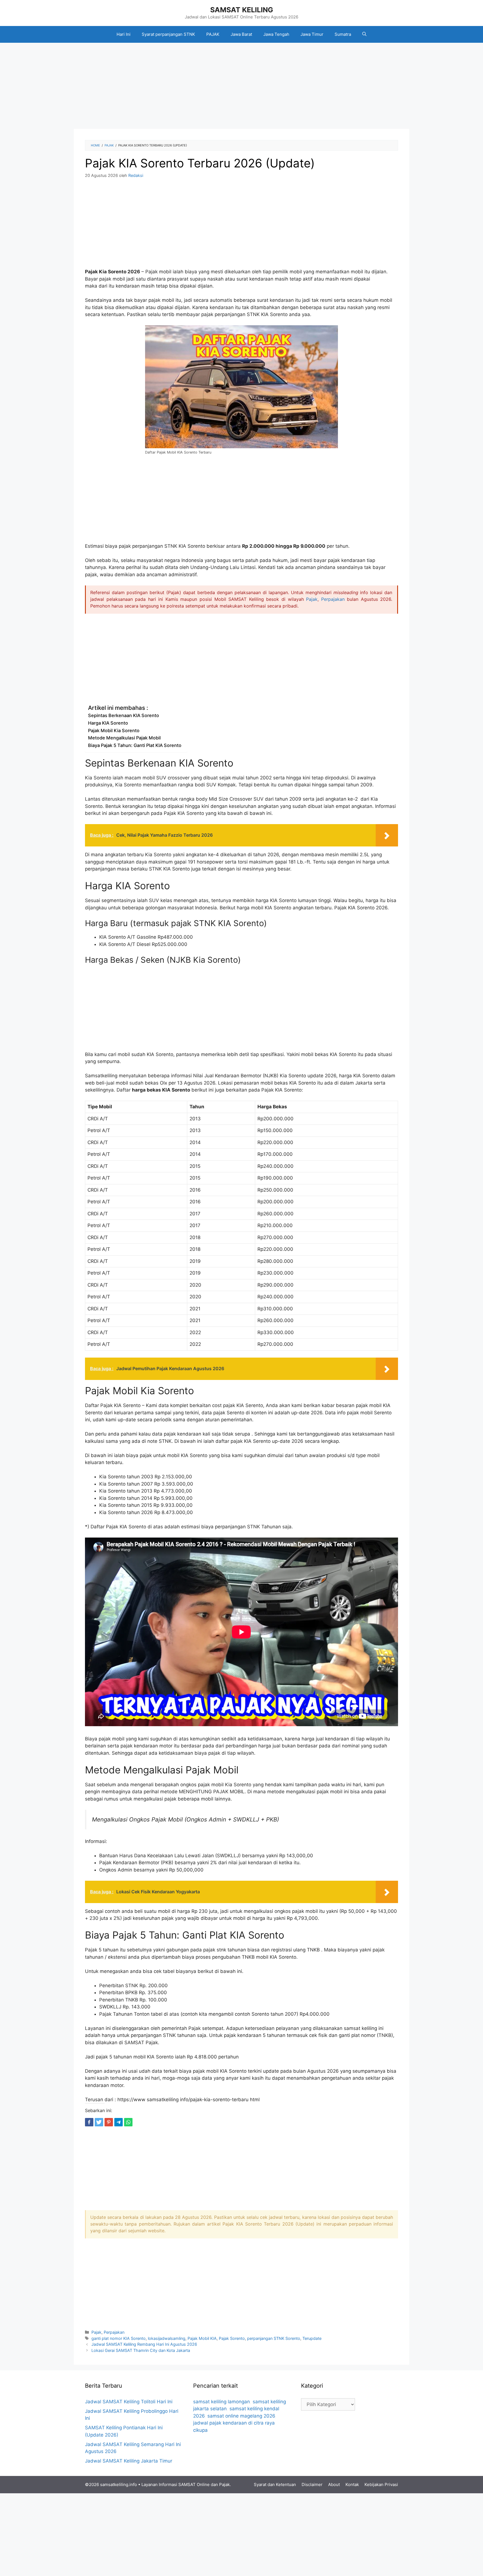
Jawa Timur (312, 34)
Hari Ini (124, 34)
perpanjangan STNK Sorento (274, 2338)
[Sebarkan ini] (89, 2122)
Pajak (312, 599)
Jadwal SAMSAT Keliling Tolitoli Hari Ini (129, 2402)
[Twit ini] (99, 2122)
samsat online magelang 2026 (241, 2416)
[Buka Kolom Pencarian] (364, 34)
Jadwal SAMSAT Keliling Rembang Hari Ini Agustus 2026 (144, 2344)
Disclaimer (312, 2484)
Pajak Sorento (232, 2338)
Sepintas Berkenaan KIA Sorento (124, 715)
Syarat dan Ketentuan (275, 2484)
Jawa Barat (241, 34)
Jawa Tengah (276, 34)
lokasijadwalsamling (167, 2338)
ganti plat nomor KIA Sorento (119, 2338)
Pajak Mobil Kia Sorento (114, 730)
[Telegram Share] (119, 2122)
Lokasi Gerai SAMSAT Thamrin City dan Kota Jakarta (141, 2350)
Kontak (352, 2484)
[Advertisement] (241, 87)
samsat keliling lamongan (222, 2402)
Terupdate (312, 2338)
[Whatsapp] (128, 2122)
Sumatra (343, 34)
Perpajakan (333, 599)
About (334, 2484)
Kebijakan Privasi (381, 2484)
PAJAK (213, 34)
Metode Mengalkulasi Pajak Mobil (124, 738)
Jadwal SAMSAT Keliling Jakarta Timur (129, 2461)
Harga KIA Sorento (108, 723)
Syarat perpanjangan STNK (168, 34)
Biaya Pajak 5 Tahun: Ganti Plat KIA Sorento (135, 745)
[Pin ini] (109, 2122)
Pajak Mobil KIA (202, 2338)
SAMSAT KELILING (242, 10)
